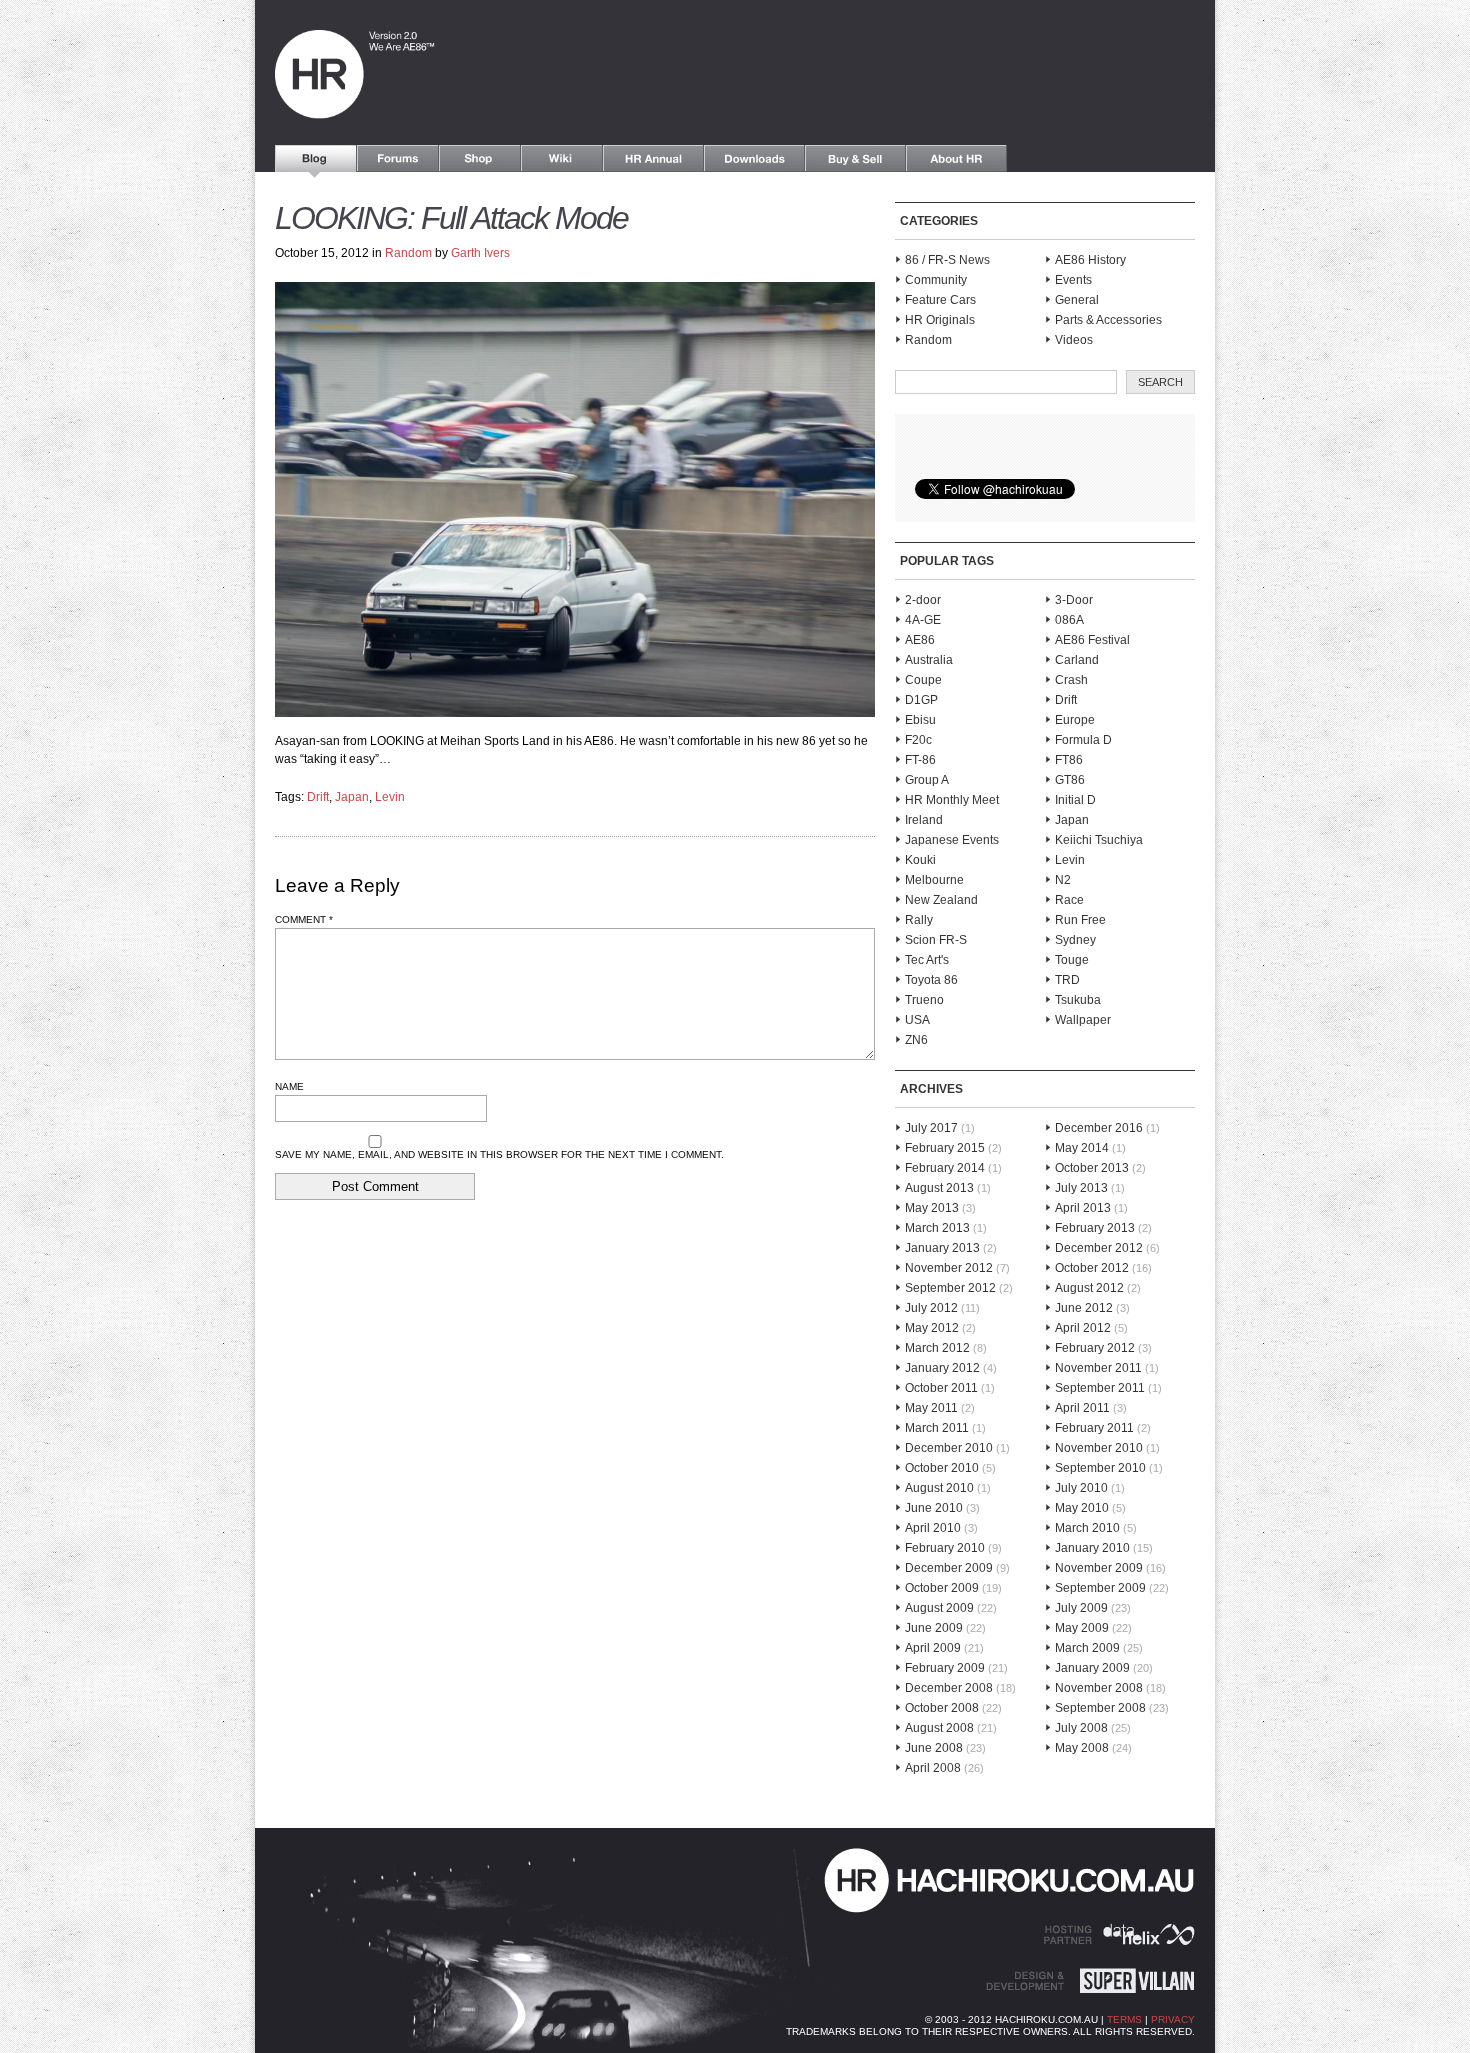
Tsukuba (1078, 1000)
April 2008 (933, 1768)
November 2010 (1099, 1448)
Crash (1071, 680)
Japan (352, 797)
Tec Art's (927, 960)
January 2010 (1092, 1548)
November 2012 (949, 1268)
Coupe (923, 680)
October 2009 (942, 1588)
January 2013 (942, 1248)
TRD (1067, 980)
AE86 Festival (1092, 640)
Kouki (920, 860)
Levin (390, 797)
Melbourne (934, 880)
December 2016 (1099, 1128)
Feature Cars (940, 300)
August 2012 (1089, 1288)
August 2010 (939, 1488)
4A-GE (923, 620)
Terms (1124, 2019)
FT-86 (920, 760)
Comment (304, 919)
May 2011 (931, 1408)
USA (917, 1020)
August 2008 (939, 1728)
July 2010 (1081, 1488)
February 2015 (945, 1148)
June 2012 (1084, 1308)
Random (408, 253)
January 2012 (942, 1368)
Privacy (1173, 2019)
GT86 (1070, 780)
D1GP (921, 700)
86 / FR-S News (947, 260)
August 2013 (939, 1188)
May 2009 (1082, 1628)
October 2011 (941, 1388)
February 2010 (945, 1548)
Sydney (1075, 940)
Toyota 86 (931, 980)
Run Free (1080, 920)
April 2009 (933, 1648)
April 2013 (1083, 1208)
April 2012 (1083, 1328)
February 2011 (1094, 1428)
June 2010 (934, 1508)
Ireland (924, 820)
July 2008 (1081, 1728)
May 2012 (932, 1328)
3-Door (1074, 600)
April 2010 (933, 1528)
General (1077, 300)
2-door (923, 600)
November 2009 (1099, 1568)
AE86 (920, 640)
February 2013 (1095, 1228)
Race (1069, 900)
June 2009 (934, 1628)
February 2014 (945, 1168)
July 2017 (931, 1128)
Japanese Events (952, 840)
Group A (927, 780)
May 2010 (1082, 1508)
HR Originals (940, 320)
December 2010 (949, 1448)
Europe (1075, 720)
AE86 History (1090, 260)
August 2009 (939, 1608)
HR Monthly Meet (952, 800)
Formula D (1083, 740)
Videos (1074, 340)
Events (1073, 280)
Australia (929, 660)
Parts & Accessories (1108, 320)
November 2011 (1098, 1368)
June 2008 (934, 1748)
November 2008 (1099, 1688)
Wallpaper (1083, 1020)
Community (936, 280)
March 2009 (1087, 1648)
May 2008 (1082, 1748)
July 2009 (1081, 1608)
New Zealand (941, 900)
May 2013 (932, 1208)
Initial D (1075, 800)
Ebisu (920, 720)
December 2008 (949, 1688)
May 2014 (1082, 1148)
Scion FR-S (936, 940)
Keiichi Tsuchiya (1099, 840)
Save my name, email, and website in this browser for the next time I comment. (499, 1154)
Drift (318, 797)
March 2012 (937, 1348)
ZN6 (916, 1040)
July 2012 (931, 1308)
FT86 (1069, 760)
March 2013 (937, 1228)
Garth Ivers (480, 253)
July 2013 (1081, 1188)
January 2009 (1092, 1668)
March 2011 (937, 1428)
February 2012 (1095, 1348)
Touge (1072, 960)
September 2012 (950, 1288)
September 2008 (1100, 1708)
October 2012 (1092, 1268)
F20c (918, 740)
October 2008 (942, 1708)
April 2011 (1082, 1408)
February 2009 (945, 1668)
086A (1069, 620)
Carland (1077, 660)
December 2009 (949, 1568)
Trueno (924, 1000)
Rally (919, 920)
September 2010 (1100, 1468)
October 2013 (1092, 1168)
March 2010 (1087, 1528)
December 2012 (1099, 1248)
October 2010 (942, 1468)
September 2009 (1100, 1588)
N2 (1063, 880)
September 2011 (1100, 1388)
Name (289, 1086)
